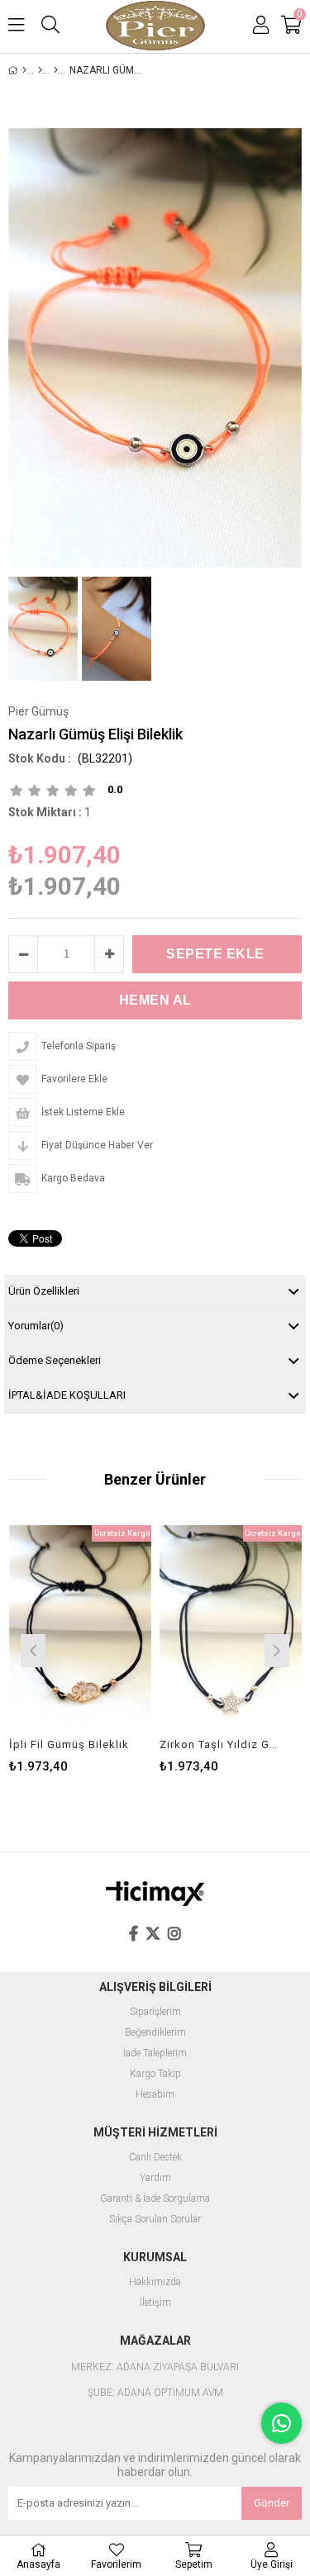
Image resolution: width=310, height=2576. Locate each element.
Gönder (272, 2503)
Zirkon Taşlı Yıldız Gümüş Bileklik (221, 1744)
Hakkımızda (155, 2282)
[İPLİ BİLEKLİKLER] (56, 70)
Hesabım (155, 2095)
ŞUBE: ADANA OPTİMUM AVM (155, 2393)
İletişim (155, 2303)
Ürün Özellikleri (44, 1291)
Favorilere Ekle (80, 1649)
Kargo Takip (155, 2074)
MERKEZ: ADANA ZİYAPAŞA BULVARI (155, 2367)
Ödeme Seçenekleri (55, 1360)
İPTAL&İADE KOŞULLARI (67, 1395)
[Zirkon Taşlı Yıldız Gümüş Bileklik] (231, 1632)
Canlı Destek (155, 2158)
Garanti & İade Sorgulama (155, 2199)
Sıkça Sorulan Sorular (155, 2220)
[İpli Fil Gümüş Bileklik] (81, 1632)
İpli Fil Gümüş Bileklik (69, 1744)
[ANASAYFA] (24, 70)
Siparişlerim (155, 2012)
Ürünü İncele (109, 1649)
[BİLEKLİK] (40, 70)
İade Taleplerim (155, 2053)
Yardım (155, 2178)
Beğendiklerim (155, 2033)
